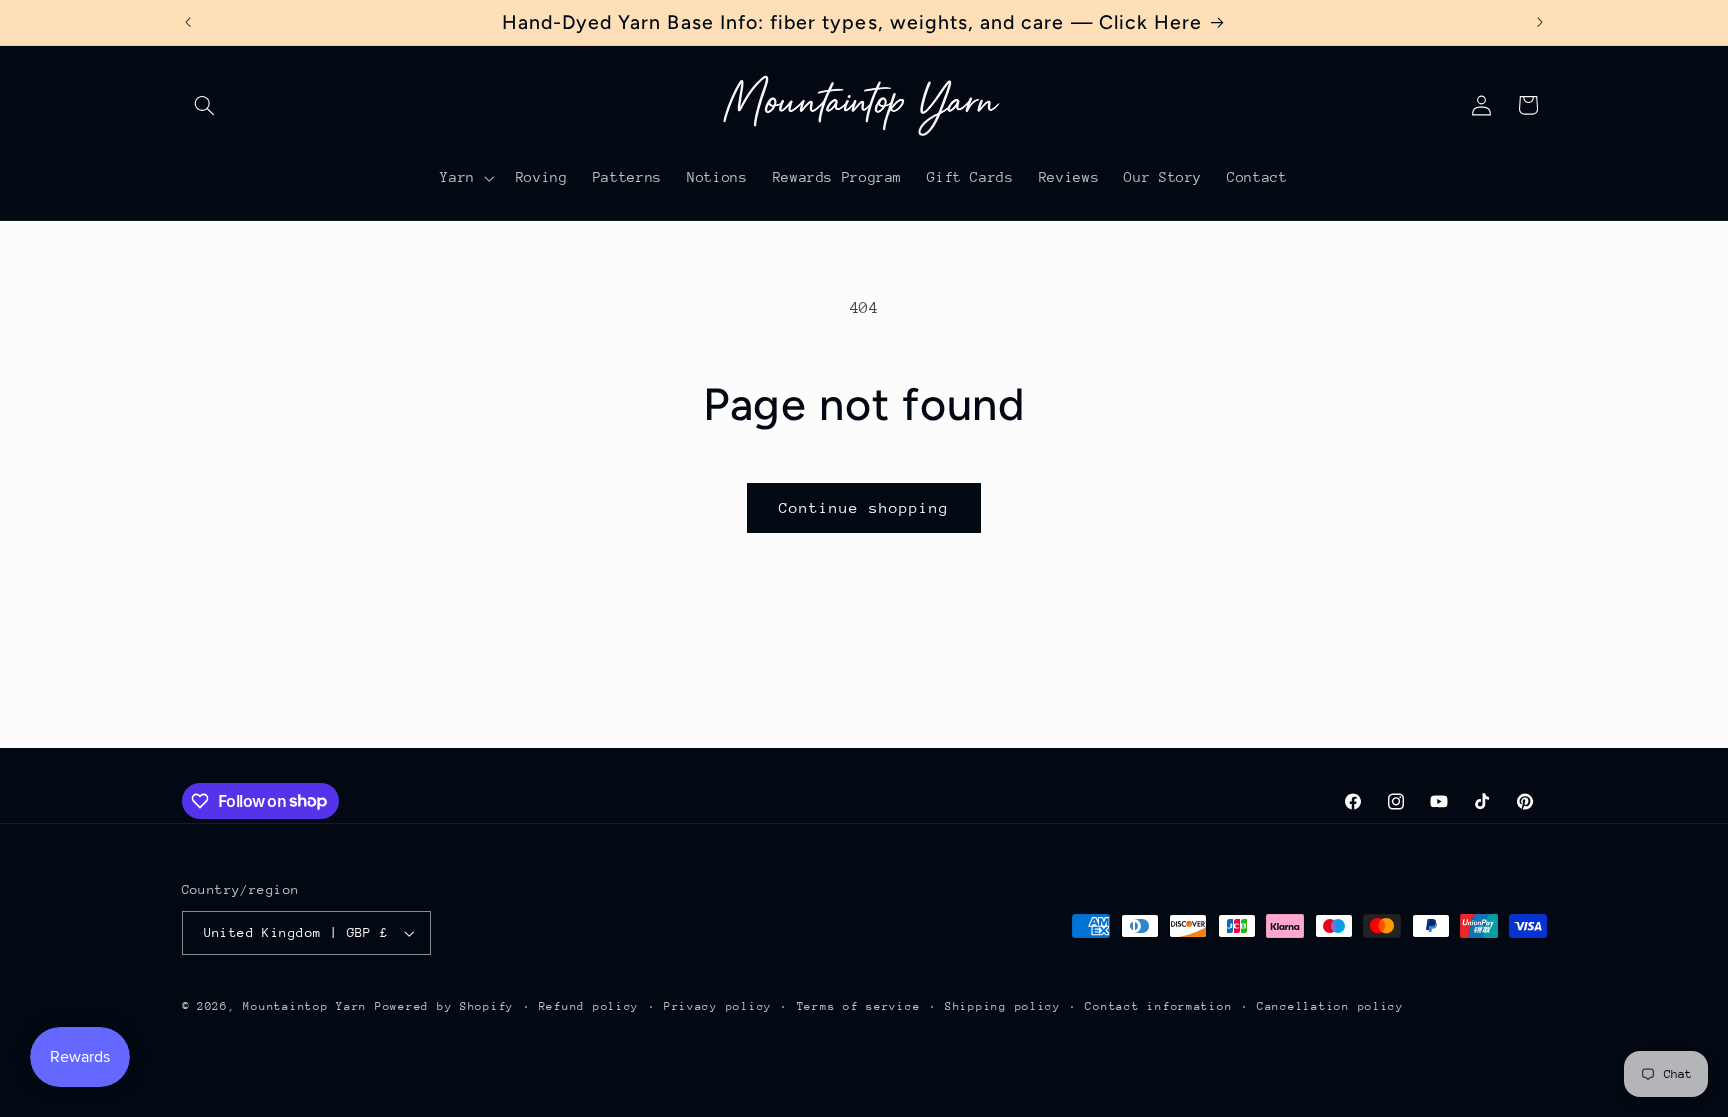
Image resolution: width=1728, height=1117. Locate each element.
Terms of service (859, 1006)
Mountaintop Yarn (305, 1006)
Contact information (1158, 1006)
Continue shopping (864, 507)
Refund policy (589, 1006)
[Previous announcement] (188, 22)
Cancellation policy (1330, 1006)
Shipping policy (1003, 1006)
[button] (205, 105)
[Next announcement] (1540, 22)
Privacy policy (718, 1006)
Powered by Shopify (444, 1006)
